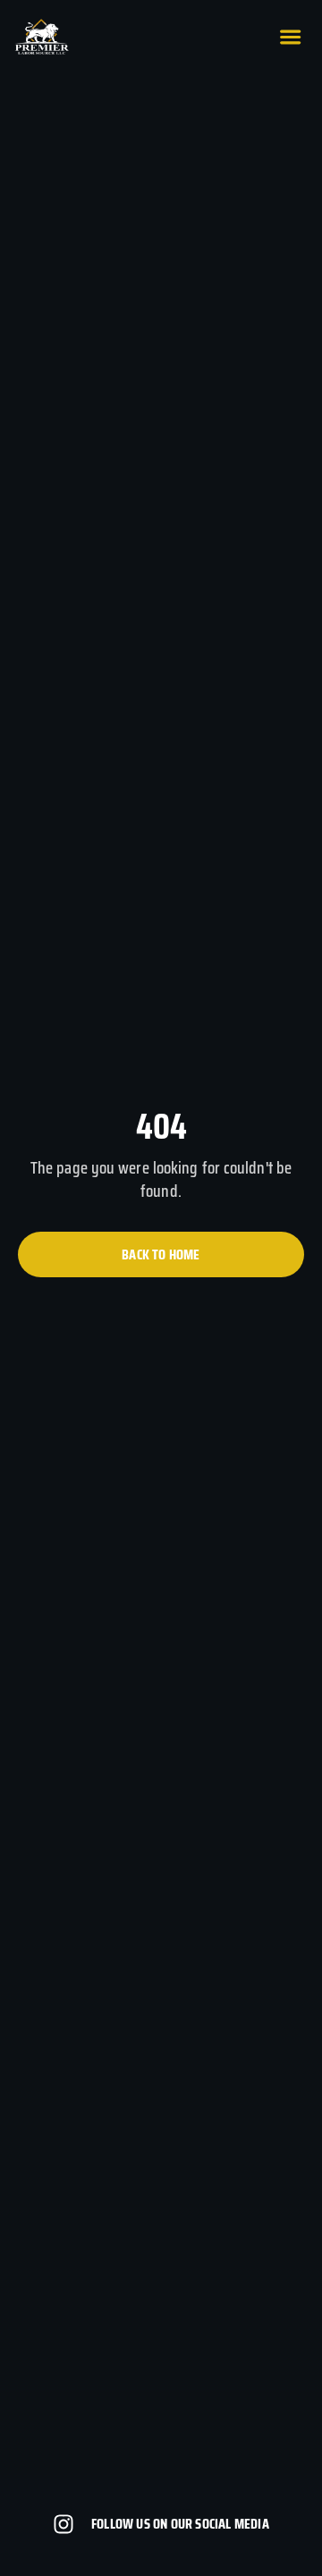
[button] (290, 37)
